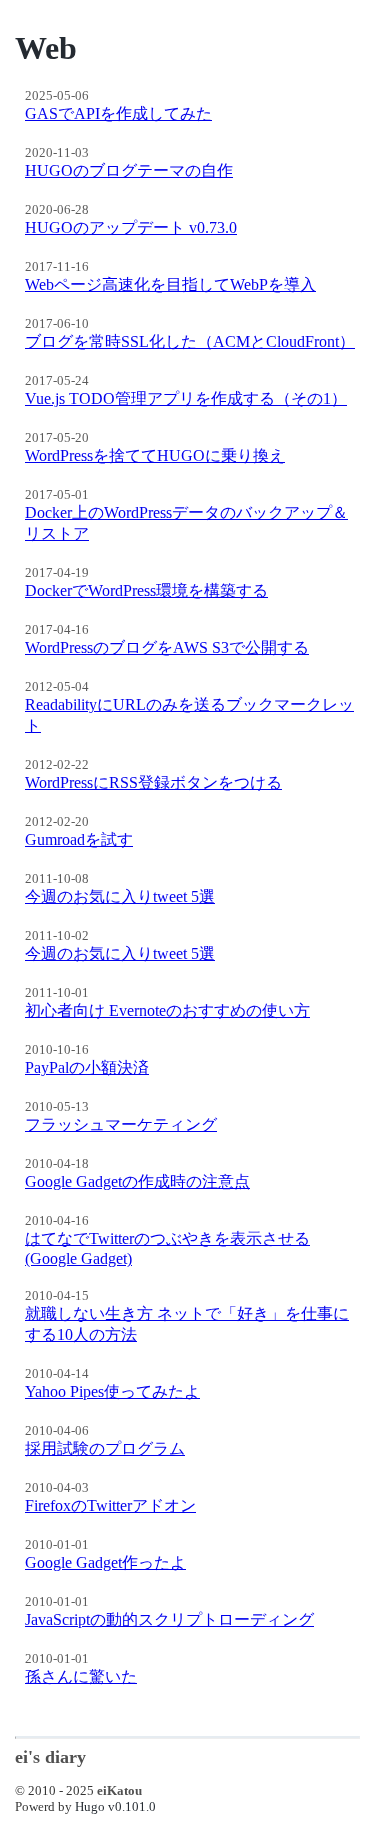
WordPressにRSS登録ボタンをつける (153, 782)
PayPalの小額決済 (87, 1067)
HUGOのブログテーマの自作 (129, 170)
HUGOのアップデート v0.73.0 (131, 227)
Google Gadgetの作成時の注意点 (137, 1181)
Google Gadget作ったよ (105, 1562)
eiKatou (119, 1790)
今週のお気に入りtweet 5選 (120, 896)
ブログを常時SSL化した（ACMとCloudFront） (190, 341)
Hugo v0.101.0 (115, 1806)
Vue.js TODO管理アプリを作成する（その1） (186, 398)
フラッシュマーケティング (121, 1124)
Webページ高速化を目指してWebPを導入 (170, 284)
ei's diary (50, 1757)
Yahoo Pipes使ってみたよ (112, 1391)
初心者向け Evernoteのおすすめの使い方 (167, 1010)
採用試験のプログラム (105, 1448)
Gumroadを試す (79, 839)
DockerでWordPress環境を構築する (146, 590)
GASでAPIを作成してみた (118, 113)
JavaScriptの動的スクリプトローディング (169, 1619)
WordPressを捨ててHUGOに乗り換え (155, 455)
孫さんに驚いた (81, 1676)
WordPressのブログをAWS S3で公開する (167, 647)
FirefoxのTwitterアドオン (110, 1505)
